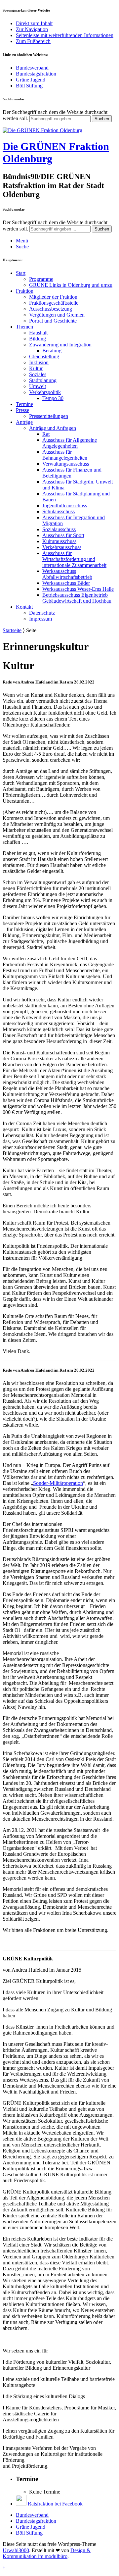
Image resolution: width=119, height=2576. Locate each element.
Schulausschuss (59, 511)
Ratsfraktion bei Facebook (55, 2504)
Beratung (52, 351)
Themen (24, 327)
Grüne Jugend (31, 80)
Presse (22, 410)
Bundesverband (32, 68)
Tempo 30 (53, 398)
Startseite (12, 630)
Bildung (38, 339)
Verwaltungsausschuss (66, 464)
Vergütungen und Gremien (57, 315)
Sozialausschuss (59, 529)
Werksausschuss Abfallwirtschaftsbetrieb (67, 574)
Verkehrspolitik (45, 392)
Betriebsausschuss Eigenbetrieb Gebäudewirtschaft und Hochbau (77, 598)
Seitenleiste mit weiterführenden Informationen (65, 35)
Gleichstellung (44, 356)
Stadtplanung (43, 380)
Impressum (40, 619)
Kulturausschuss (59, 541)
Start (21, 273)
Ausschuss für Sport (63, 535)
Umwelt (38, 386)
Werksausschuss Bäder (66, 583)
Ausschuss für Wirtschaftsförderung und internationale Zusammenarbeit (74, 559)
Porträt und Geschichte (53, 321)
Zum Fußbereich (33, 41)
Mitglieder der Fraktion (53, 297)
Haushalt (38, 333)
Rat (46, 434)
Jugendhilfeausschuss (65, 505)
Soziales (38, 374)
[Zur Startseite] (42, 130)
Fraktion (25, 291)
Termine (24, 404)
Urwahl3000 (16, 2550)
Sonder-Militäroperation (58, 1483)
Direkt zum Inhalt (34, 23)
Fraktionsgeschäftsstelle (54, 303)
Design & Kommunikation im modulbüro (47, 2553)
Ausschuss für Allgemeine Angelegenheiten (70, 443)
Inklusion (39, 362)
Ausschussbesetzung (51, 309)
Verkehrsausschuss (62, 547)
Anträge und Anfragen (53, 428)
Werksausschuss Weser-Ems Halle (78, 589)
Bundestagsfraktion (36, 74)
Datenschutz (42, 613)
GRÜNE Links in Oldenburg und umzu (71, 285)
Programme (41, 279)
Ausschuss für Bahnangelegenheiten (65, 455)
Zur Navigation (32, 29)
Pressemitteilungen (49, 416)
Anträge (24, 422)
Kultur (36, 368)
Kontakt (24, 607)
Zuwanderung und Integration (60, 345)
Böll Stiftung (29, 86)
